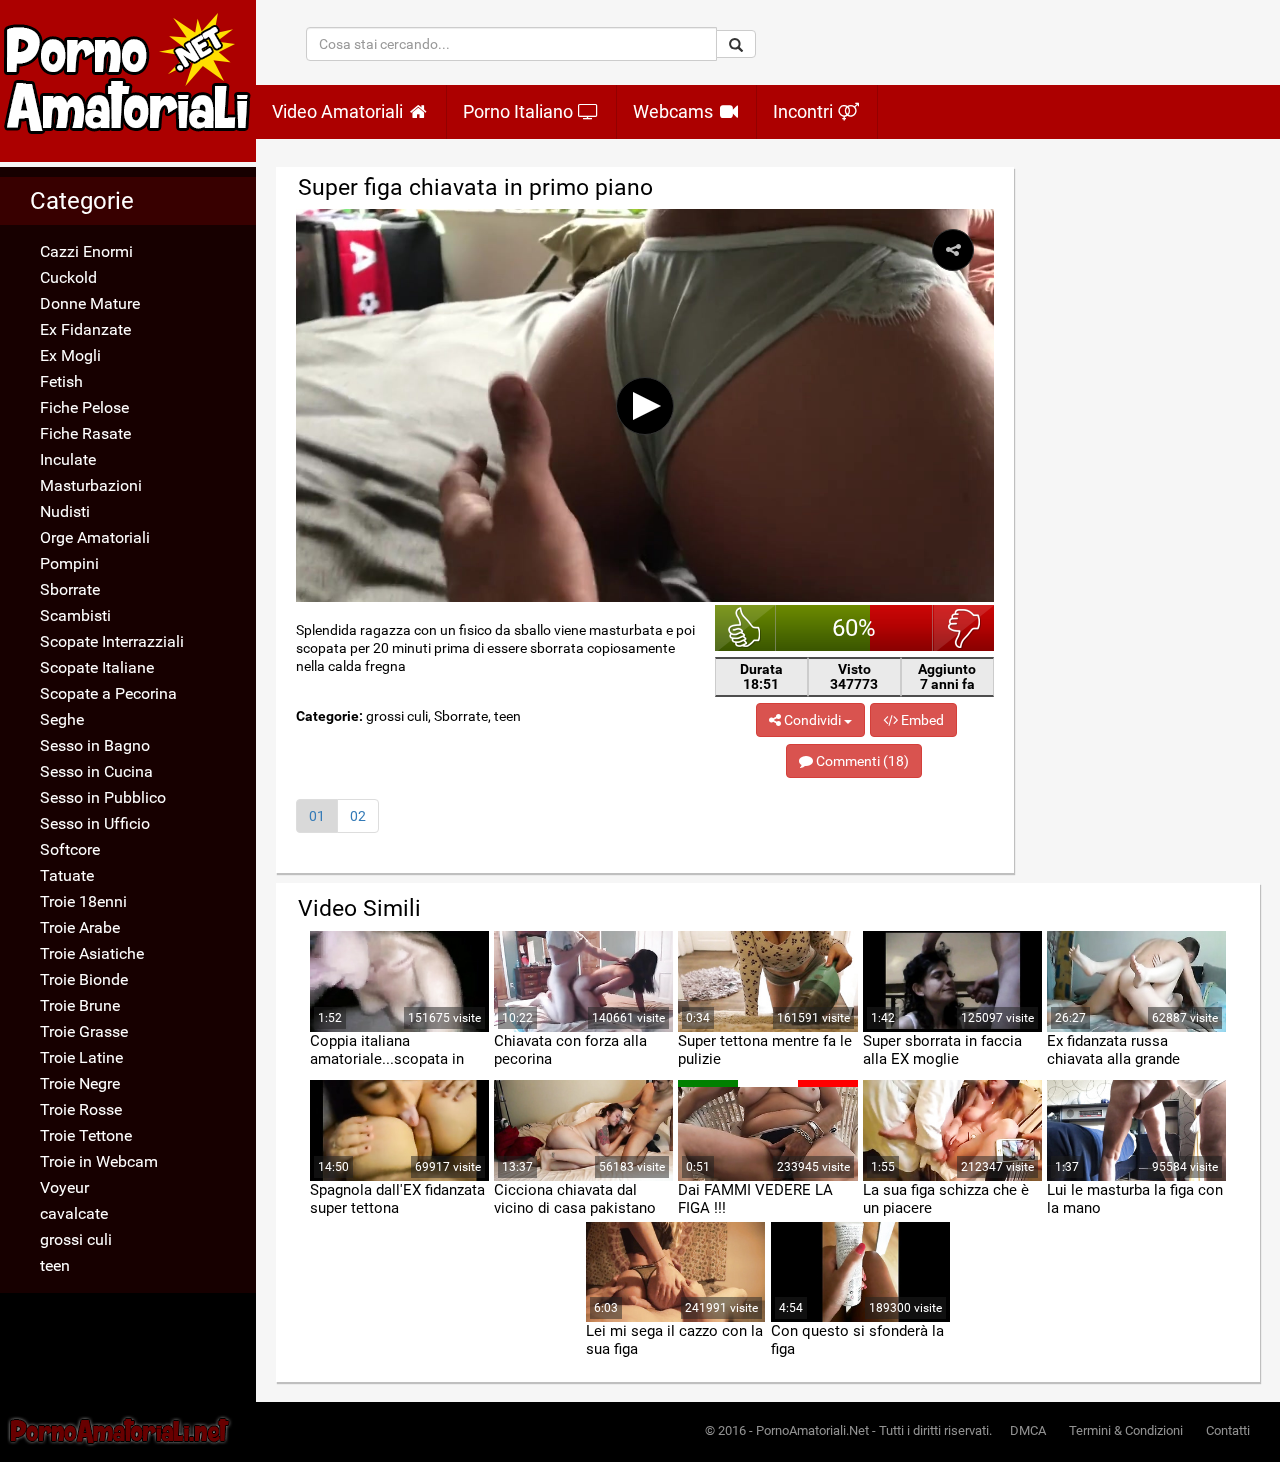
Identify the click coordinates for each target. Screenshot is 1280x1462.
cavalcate (74, 1213)
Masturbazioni (91, 485)
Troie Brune (80, 1005)
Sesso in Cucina (96, 771)
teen (55, 1265)
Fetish (61, 381)
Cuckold (68, 277)
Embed (921, 720)
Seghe (62, 719)
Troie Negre (80, 1083)
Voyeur (64, 1187)
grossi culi (76, 1239)
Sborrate (70, 589)
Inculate (68, 459)
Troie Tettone (86, 1135)
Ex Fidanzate (85, 329)
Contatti (1228, 1430)
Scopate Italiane (97, 667)
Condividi (812, 720)
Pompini (69, 563)
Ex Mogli (70, 355)
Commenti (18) (861, 761)
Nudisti (65, 511)
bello (745, 628)
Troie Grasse (84, 1031)
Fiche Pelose (84, 407)
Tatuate (67, 875)
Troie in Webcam (99, 1161)
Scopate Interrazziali (112, 641)
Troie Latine (81, 1057)
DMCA (1028, 1430)
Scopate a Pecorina (108, 693)
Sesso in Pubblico (103, 797)
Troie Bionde (84, 979)
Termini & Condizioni (1126, 1430)
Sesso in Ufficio (95, 823)
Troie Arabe (80, 927)
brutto (963, 628)
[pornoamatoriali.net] (128, 81)
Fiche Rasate (85, 433)
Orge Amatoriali (95, 537)
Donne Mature (90, 303)
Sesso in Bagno (95, 745)
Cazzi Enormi (86, 251)
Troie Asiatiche (92, 953)
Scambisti (75, 615)
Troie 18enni (83, 901)
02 (358, 816)
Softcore (70, 849)
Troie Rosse (81, 1109)
